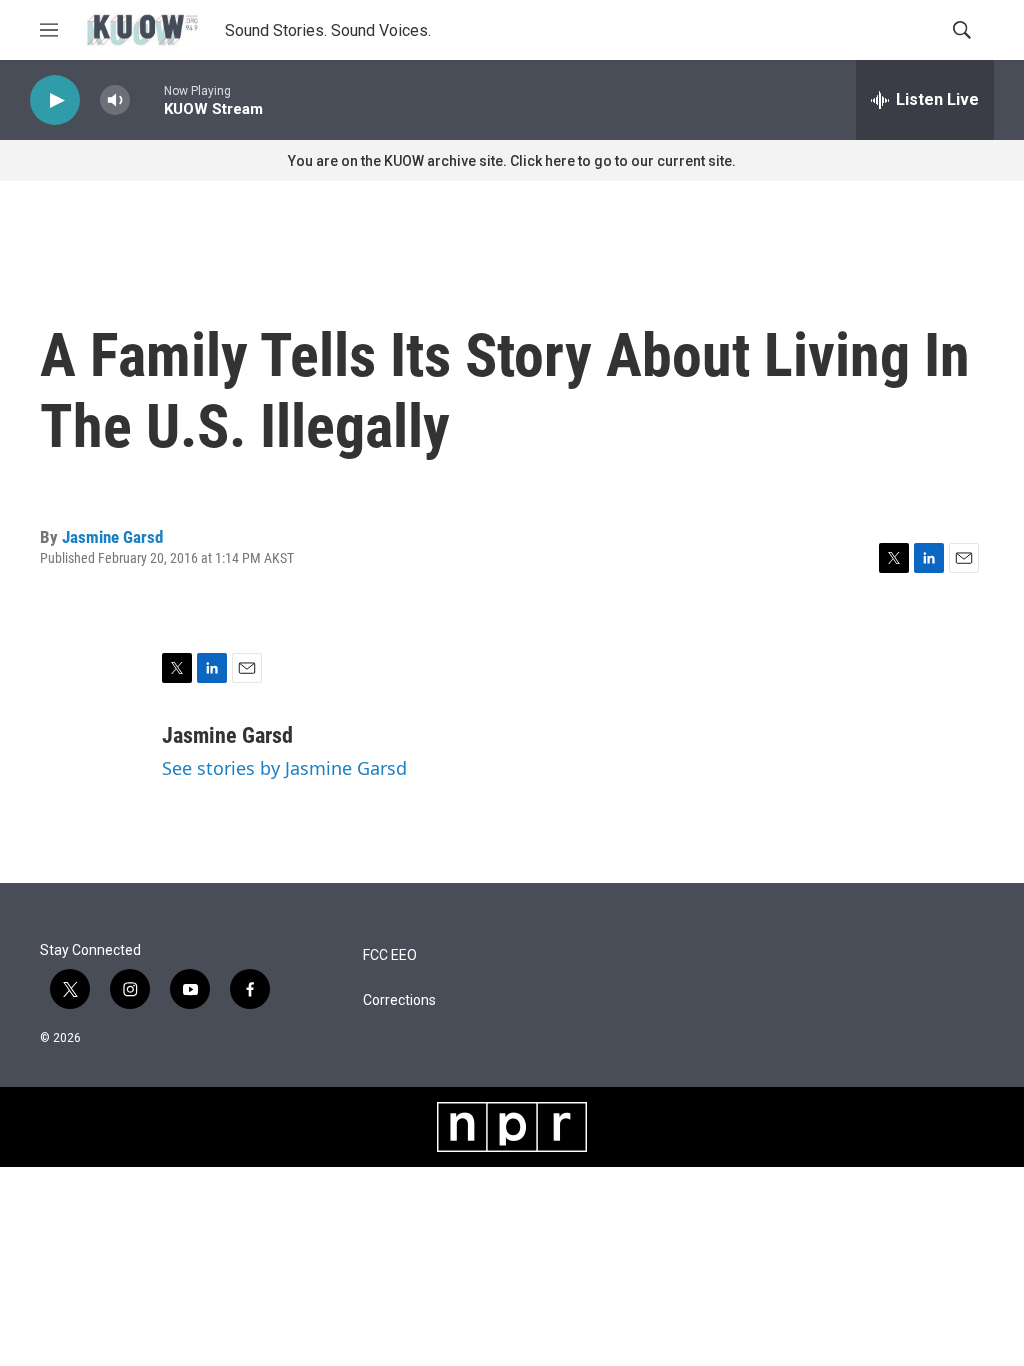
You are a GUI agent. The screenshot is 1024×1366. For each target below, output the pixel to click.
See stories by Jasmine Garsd (284, 768)
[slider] (147, 99)
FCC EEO (390, 955)
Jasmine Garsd (112, 537)
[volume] (115, 100)
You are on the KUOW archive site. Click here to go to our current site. (512, 161)
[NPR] (512, 1127)
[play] (55, 100)
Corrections (399, 1000)
